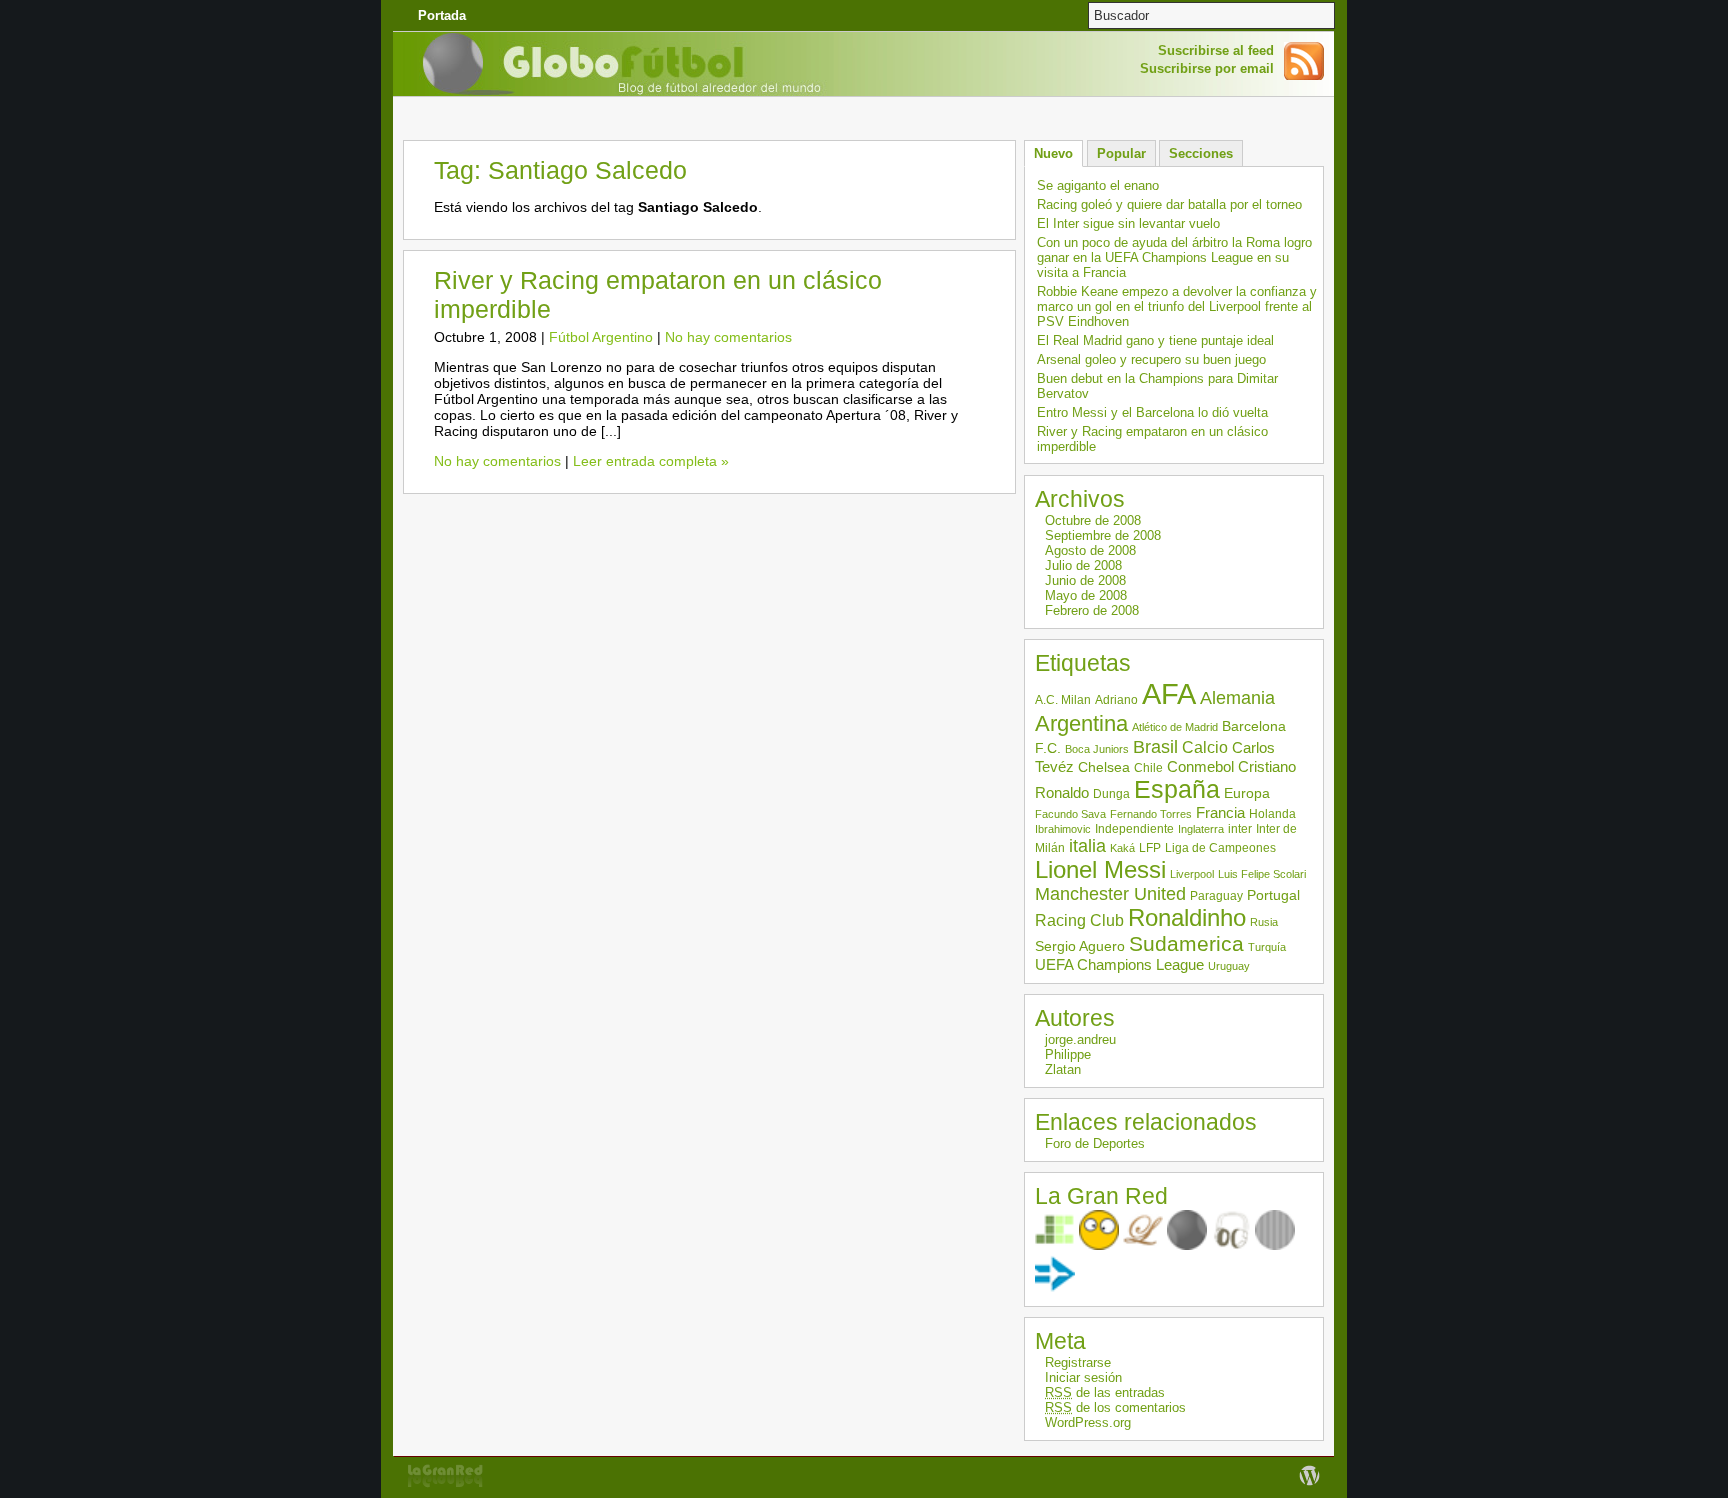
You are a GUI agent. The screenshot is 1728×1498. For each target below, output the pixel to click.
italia (1087, 846)
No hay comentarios (728, 337)
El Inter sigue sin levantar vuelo (1128, 223)
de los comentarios (1115, 1407)
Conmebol (1200, 766)
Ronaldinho (1187, 918)
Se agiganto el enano (1098, 185)
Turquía (1267, 947)
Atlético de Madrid (1175, 727)
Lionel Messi (1100, 870)
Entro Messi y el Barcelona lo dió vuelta (1152, 412)
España (1177, 789)
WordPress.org (1088, 1422)
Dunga (1111, 794)
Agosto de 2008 (1090, 550)
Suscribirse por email (1207, 68)
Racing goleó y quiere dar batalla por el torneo (1169, 204)
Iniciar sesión (1083, 1377)
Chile (1148, 768)
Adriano (1116, 700)
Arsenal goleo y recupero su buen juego (1151, 359)
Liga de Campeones (1220, 848)
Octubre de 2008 (1093, 520)
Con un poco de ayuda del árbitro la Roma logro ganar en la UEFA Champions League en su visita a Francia (1174, 257)
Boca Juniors (1097, 749)
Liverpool (1192, 874)
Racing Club (1079, 920)
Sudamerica (1186, 943)
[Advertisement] (864, 114)
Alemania (1237, 698)
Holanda (1272, 814)
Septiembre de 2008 (1103, 535)
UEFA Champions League (1119, 964)
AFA (1169, 693)
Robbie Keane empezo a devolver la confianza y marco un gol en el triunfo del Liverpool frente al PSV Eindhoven (1177, 306)
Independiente (1134, 829)
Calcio (1205, 747)
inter (1240, 829)
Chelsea (1104, 767)
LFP (1150, 848)
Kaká (1122, 848)
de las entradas (1105, 1392)
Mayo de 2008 (1086, 595)
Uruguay (1229, 966)
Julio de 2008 (1083, 565)
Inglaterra (1201, 829)
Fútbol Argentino (601, 337)
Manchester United (1110, 894)
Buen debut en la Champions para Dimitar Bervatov (1157, 386)
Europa (1247, 793)
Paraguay (1216, 896)
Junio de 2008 (1085, 580)
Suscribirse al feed (1216, 50)
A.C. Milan (1063, 700)
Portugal (1273, 895)
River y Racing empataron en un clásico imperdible (1152, 439)
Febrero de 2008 (1092, 610)
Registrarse (1078, 1362)
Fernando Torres (1151, 814)
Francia (1220, 812)
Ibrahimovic (1063, 829)
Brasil (1155, 747)
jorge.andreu (1080, 1039)
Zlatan (1063, 1069)
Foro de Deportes (1095, 1143)
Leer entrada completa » (651, 461)
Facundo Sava (1070, 814)
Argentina (1081, 723)
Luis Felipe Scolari (1262, 874)
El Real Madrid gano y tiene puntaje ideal (1155, 340)
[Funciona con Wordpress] (1309, 1485)
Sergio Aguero (1080, 946)
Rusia (1264, 922)
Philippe (1068, 1054)
